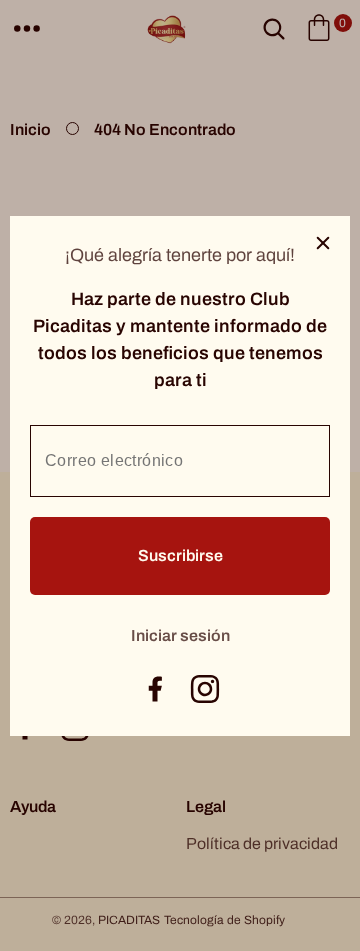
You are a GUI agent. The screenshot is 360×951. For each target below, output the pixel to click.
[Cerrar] (323, 243)
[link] (180, 633)
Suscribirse (180, 555)
